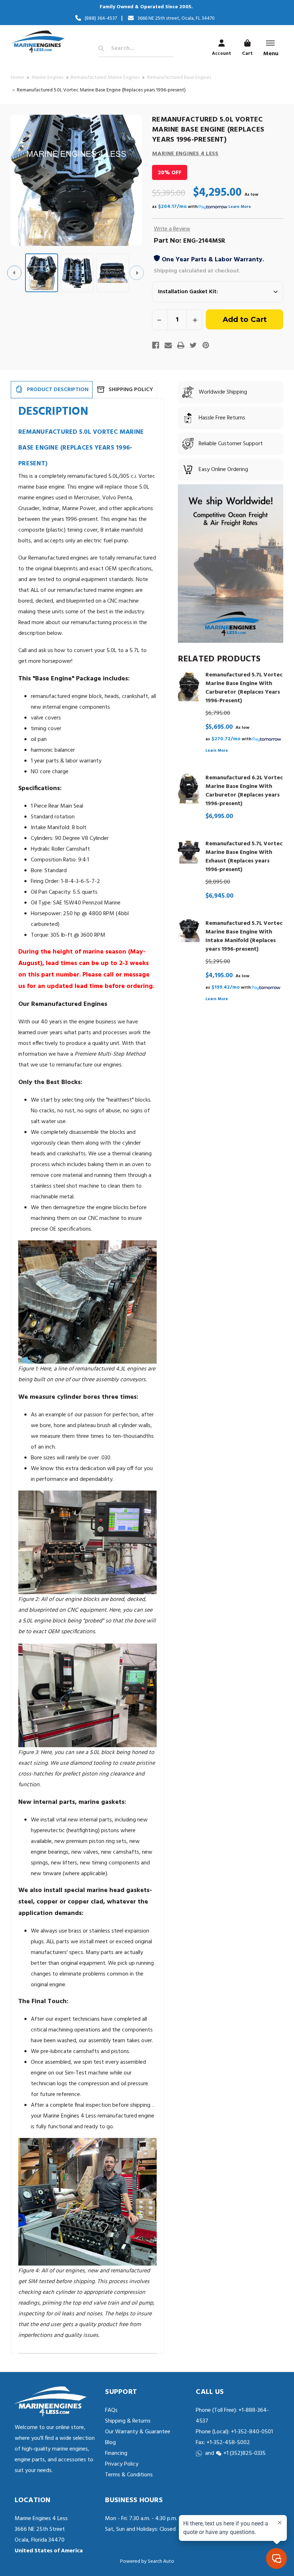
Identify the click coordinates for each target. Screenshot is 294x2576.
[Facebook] (156, 345)
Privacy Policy (122, 2464)
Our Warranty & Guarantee (138, 2432)
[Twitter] (193, 345)
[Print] (181, 345)
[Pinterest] (206, 345)
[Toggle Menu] (270, 43)
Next (137, 273)
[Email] (168, 345)
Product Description (58, 390)
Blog (110, 2443)
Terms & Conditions (129, 2475)
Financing (116, 2453)
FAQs (111, 2410)
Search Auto (161, 2561)
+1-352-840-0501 (251, 2432)
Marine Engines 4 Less (185, 154)
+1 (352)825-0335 (245, 2453)
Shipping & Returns (128, 2421)
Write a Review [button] (172, 229)
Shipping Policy (131, 390)
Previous (14, 273)
